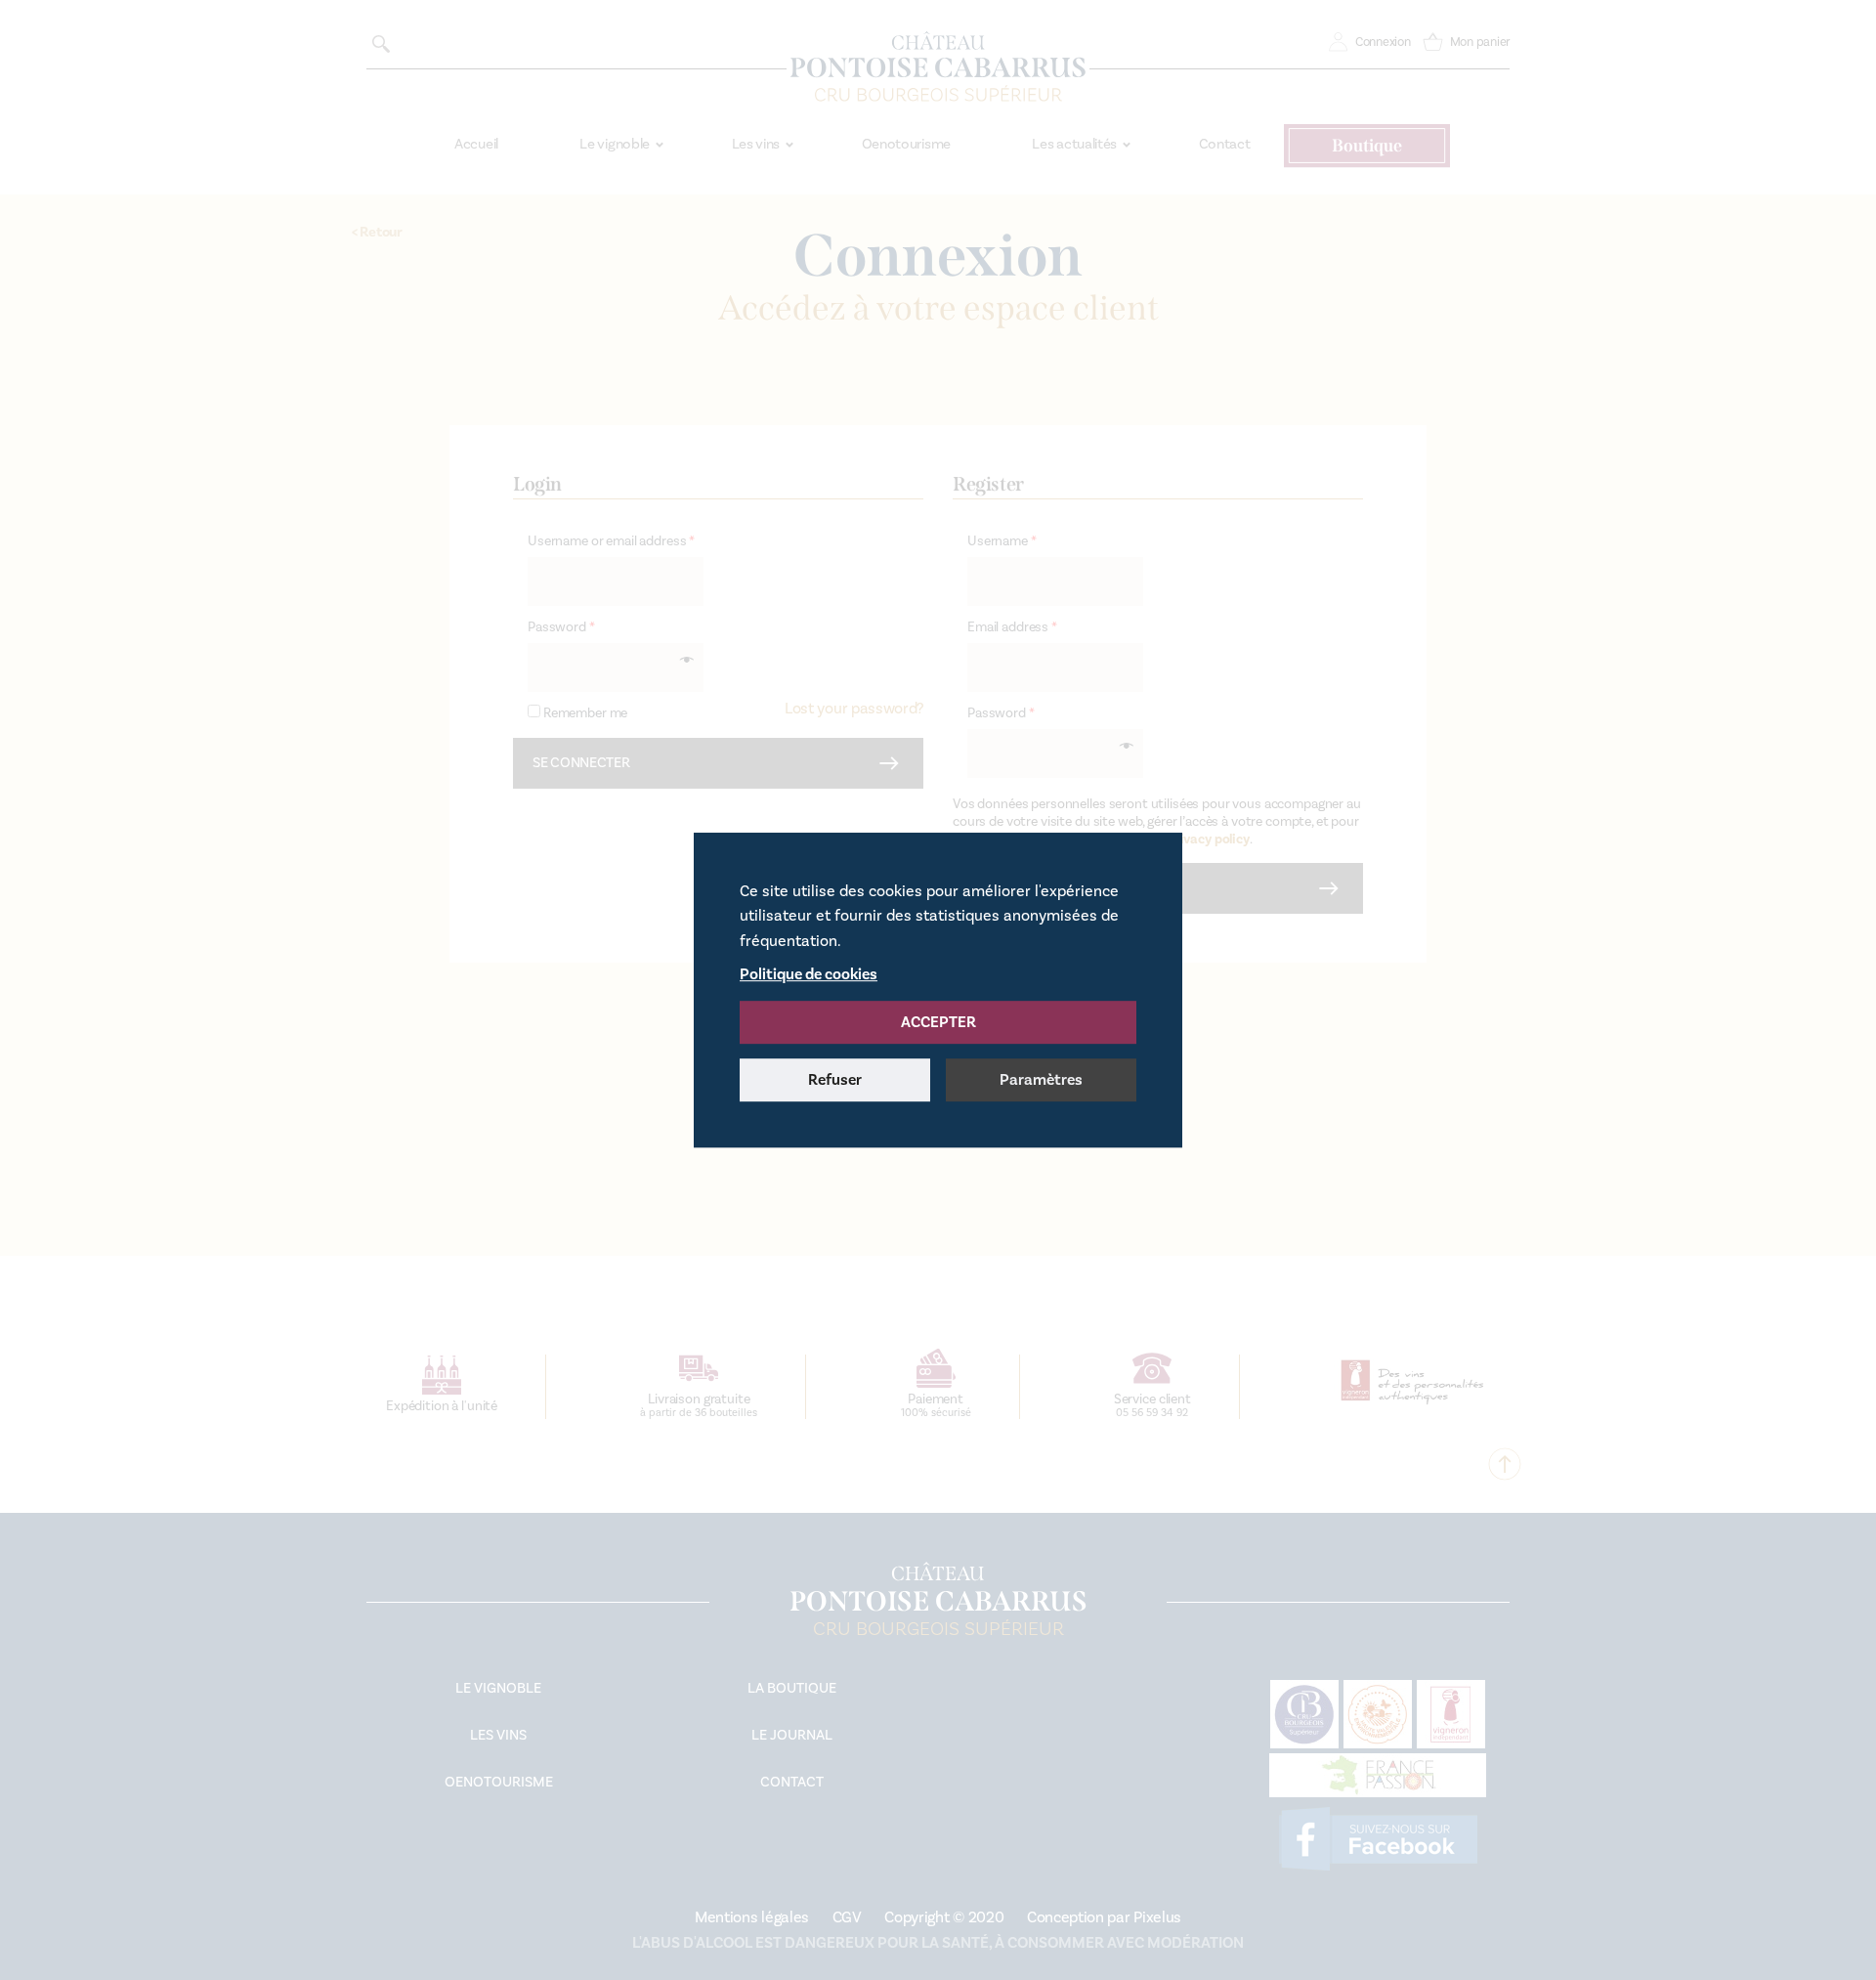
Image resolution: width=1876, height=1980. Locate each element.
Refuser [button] (835, 1080)
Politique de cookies (809, 974)
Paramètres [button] (1041, 1080)
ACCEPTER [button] (938, 1022)
